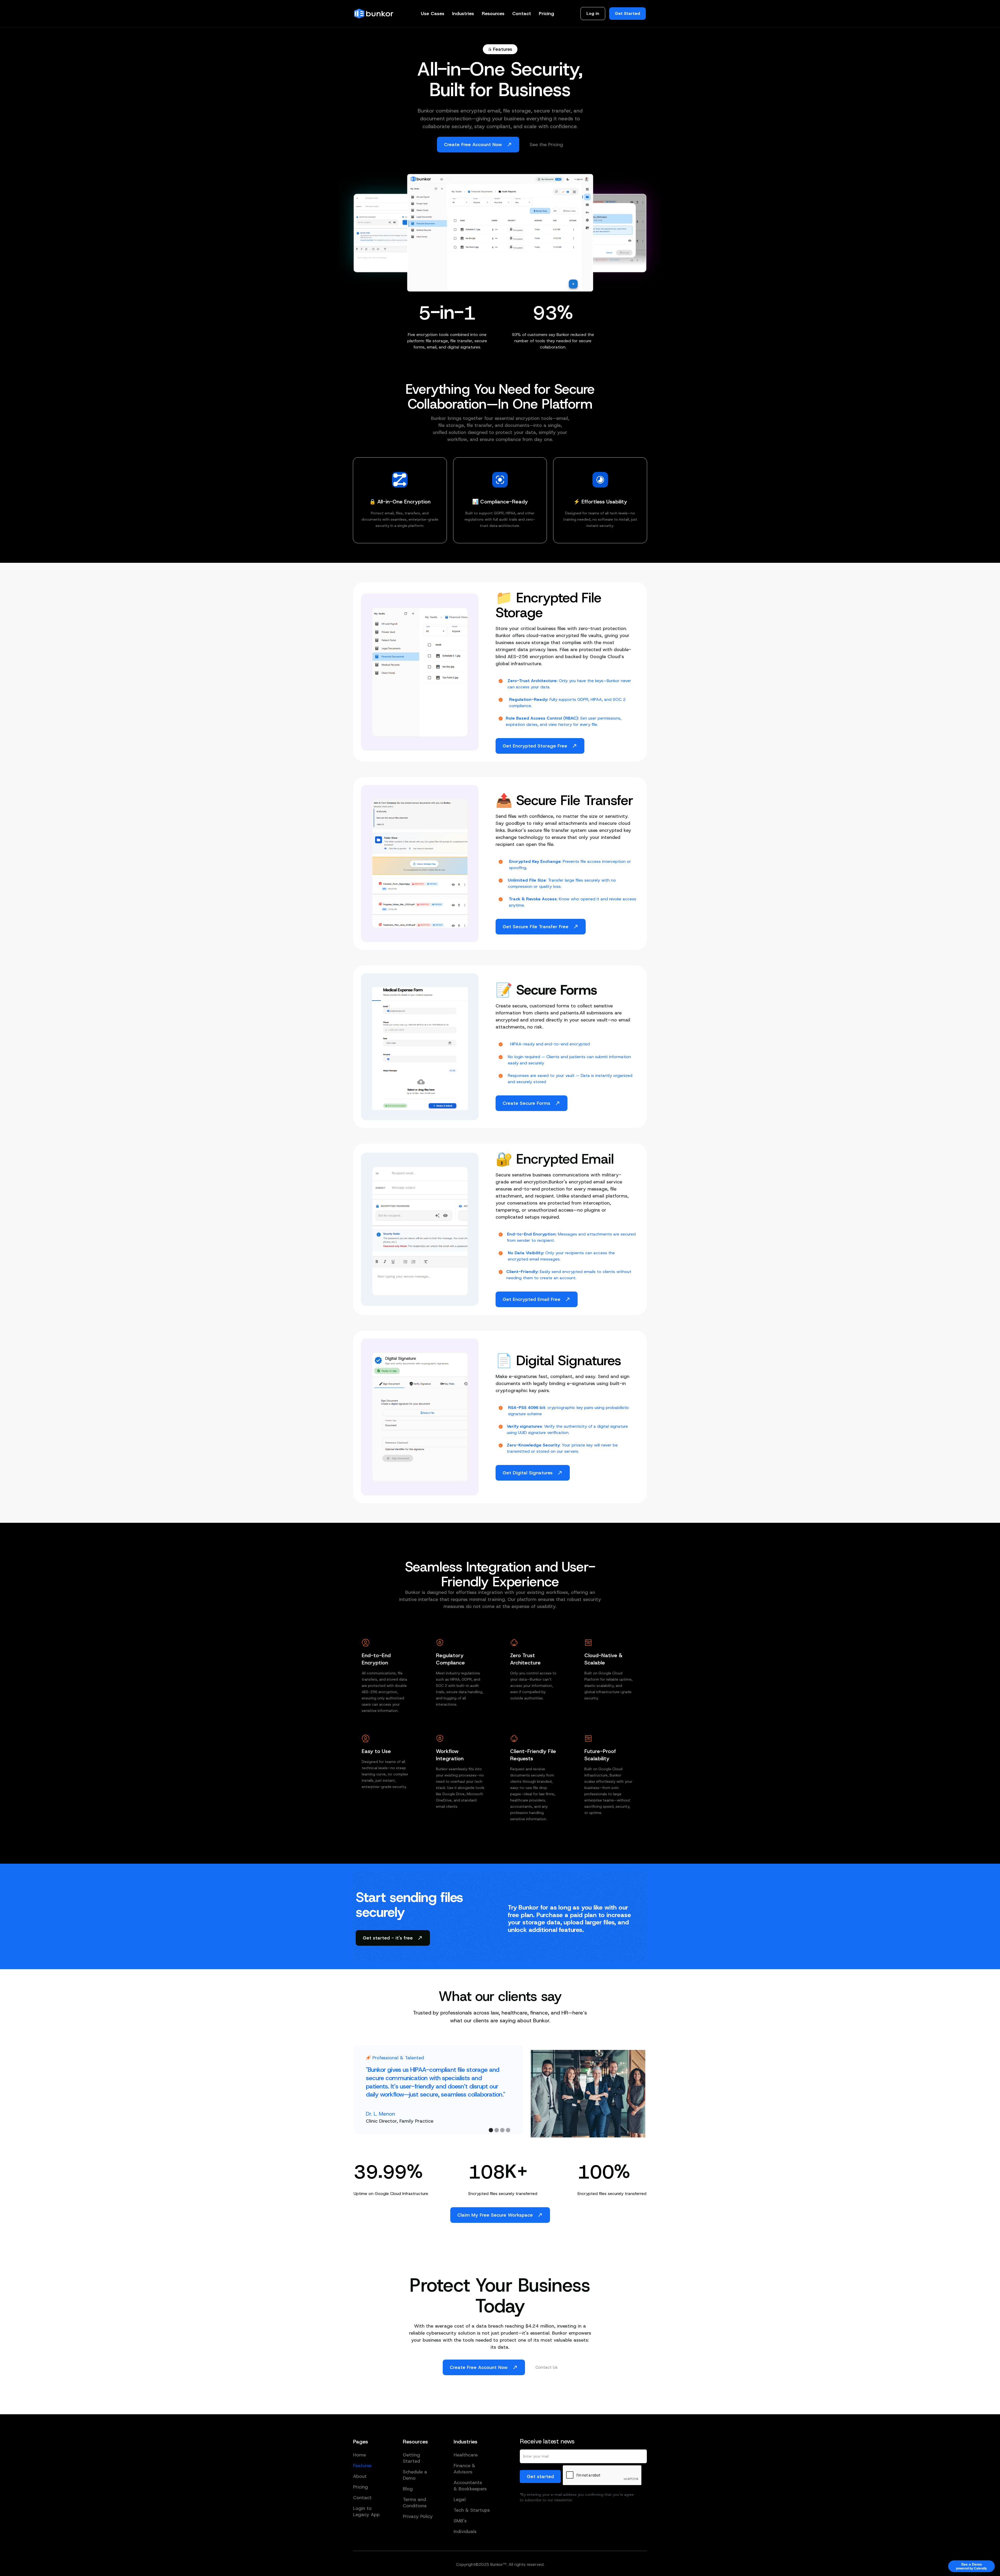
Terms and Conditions (415, 2503)
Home (360, 2455)
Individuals (465, 2531)
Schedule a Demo (415, 2475)
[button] (433, 14)
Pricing (546, 14)
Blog (408, 2489)
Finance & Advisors (464, 2469)
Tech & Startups (472, 2510)
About (360, 2476)
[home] (374, 14)
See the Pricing (546, 145)
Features (362, 2466)
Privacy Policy (418, 2516)
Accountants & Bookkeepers (470, 2486)
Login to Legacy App (366, 2511)
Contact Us (546, 2367)
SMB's (460, 2521)
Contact (522, 14)
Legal (460, 2499)
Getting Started (411, 2458)
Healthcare (466, 2455)
